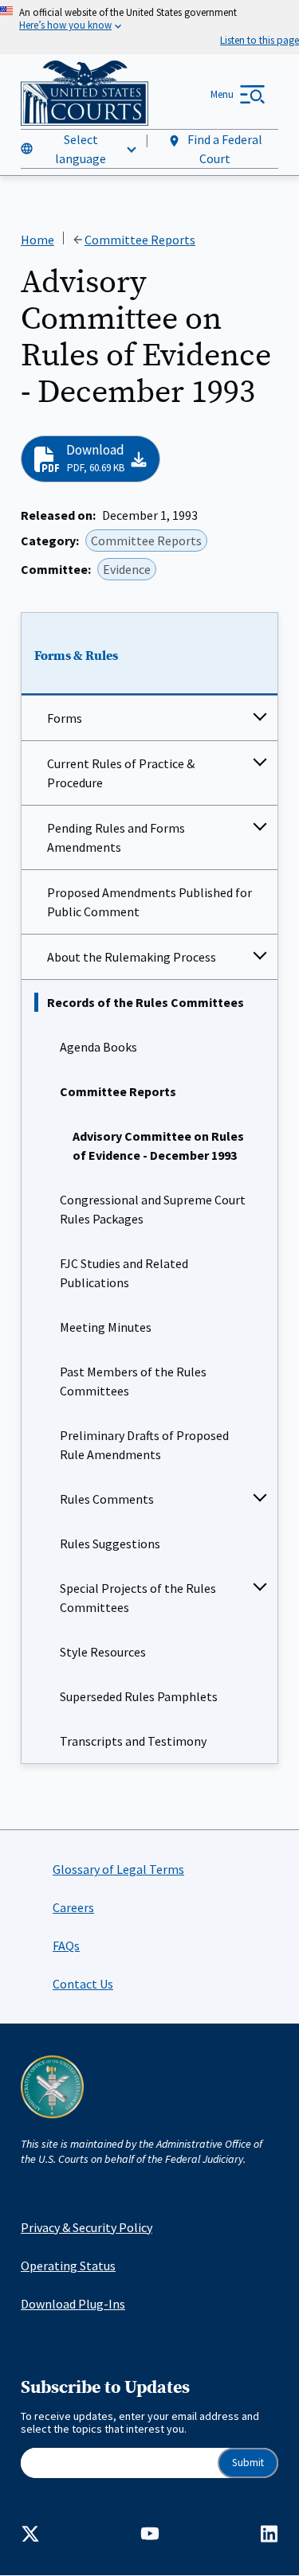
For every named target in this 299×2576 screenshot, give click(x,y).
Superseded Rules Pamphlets (139, 1696)
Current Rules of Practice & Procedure (121, 773)
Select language (81, 149)
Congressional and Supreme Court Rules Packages (153, 1209)
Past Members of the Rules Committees (133, 1381)
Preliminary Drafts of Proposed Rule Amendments (144, 1445)
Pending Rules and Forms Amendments (116, 837)
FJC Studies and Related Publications (124, 1273)
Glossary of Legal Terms (118, 1869)
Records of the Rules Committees (146, 1002)
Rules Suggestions (110, 1544)
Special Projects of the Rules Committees (138, 1598)
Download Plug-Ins (73, 2304)
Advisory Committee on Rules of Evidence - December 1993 (158, 1146)
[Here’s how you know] (149, 27)
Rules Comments (107, 1499)
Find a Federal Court (224, 149)
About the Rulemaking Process (132, 957)
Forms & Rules (76, 656)
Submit (248, 2463)
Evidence (127, 569)
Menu (222, 94)
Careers (73, 1907)
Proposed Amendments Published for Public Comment (149, 902)
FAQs (66, 1946)
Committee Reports (118, 1091)
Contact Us (83, 1984)
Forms (65, 718)
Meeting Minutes (106, 1327)
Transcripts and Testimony (133, 1741)
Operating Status (68, 2266)
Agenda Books (98, 1047)
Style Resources (103, 1652)
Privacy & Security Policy (87, 2227)
